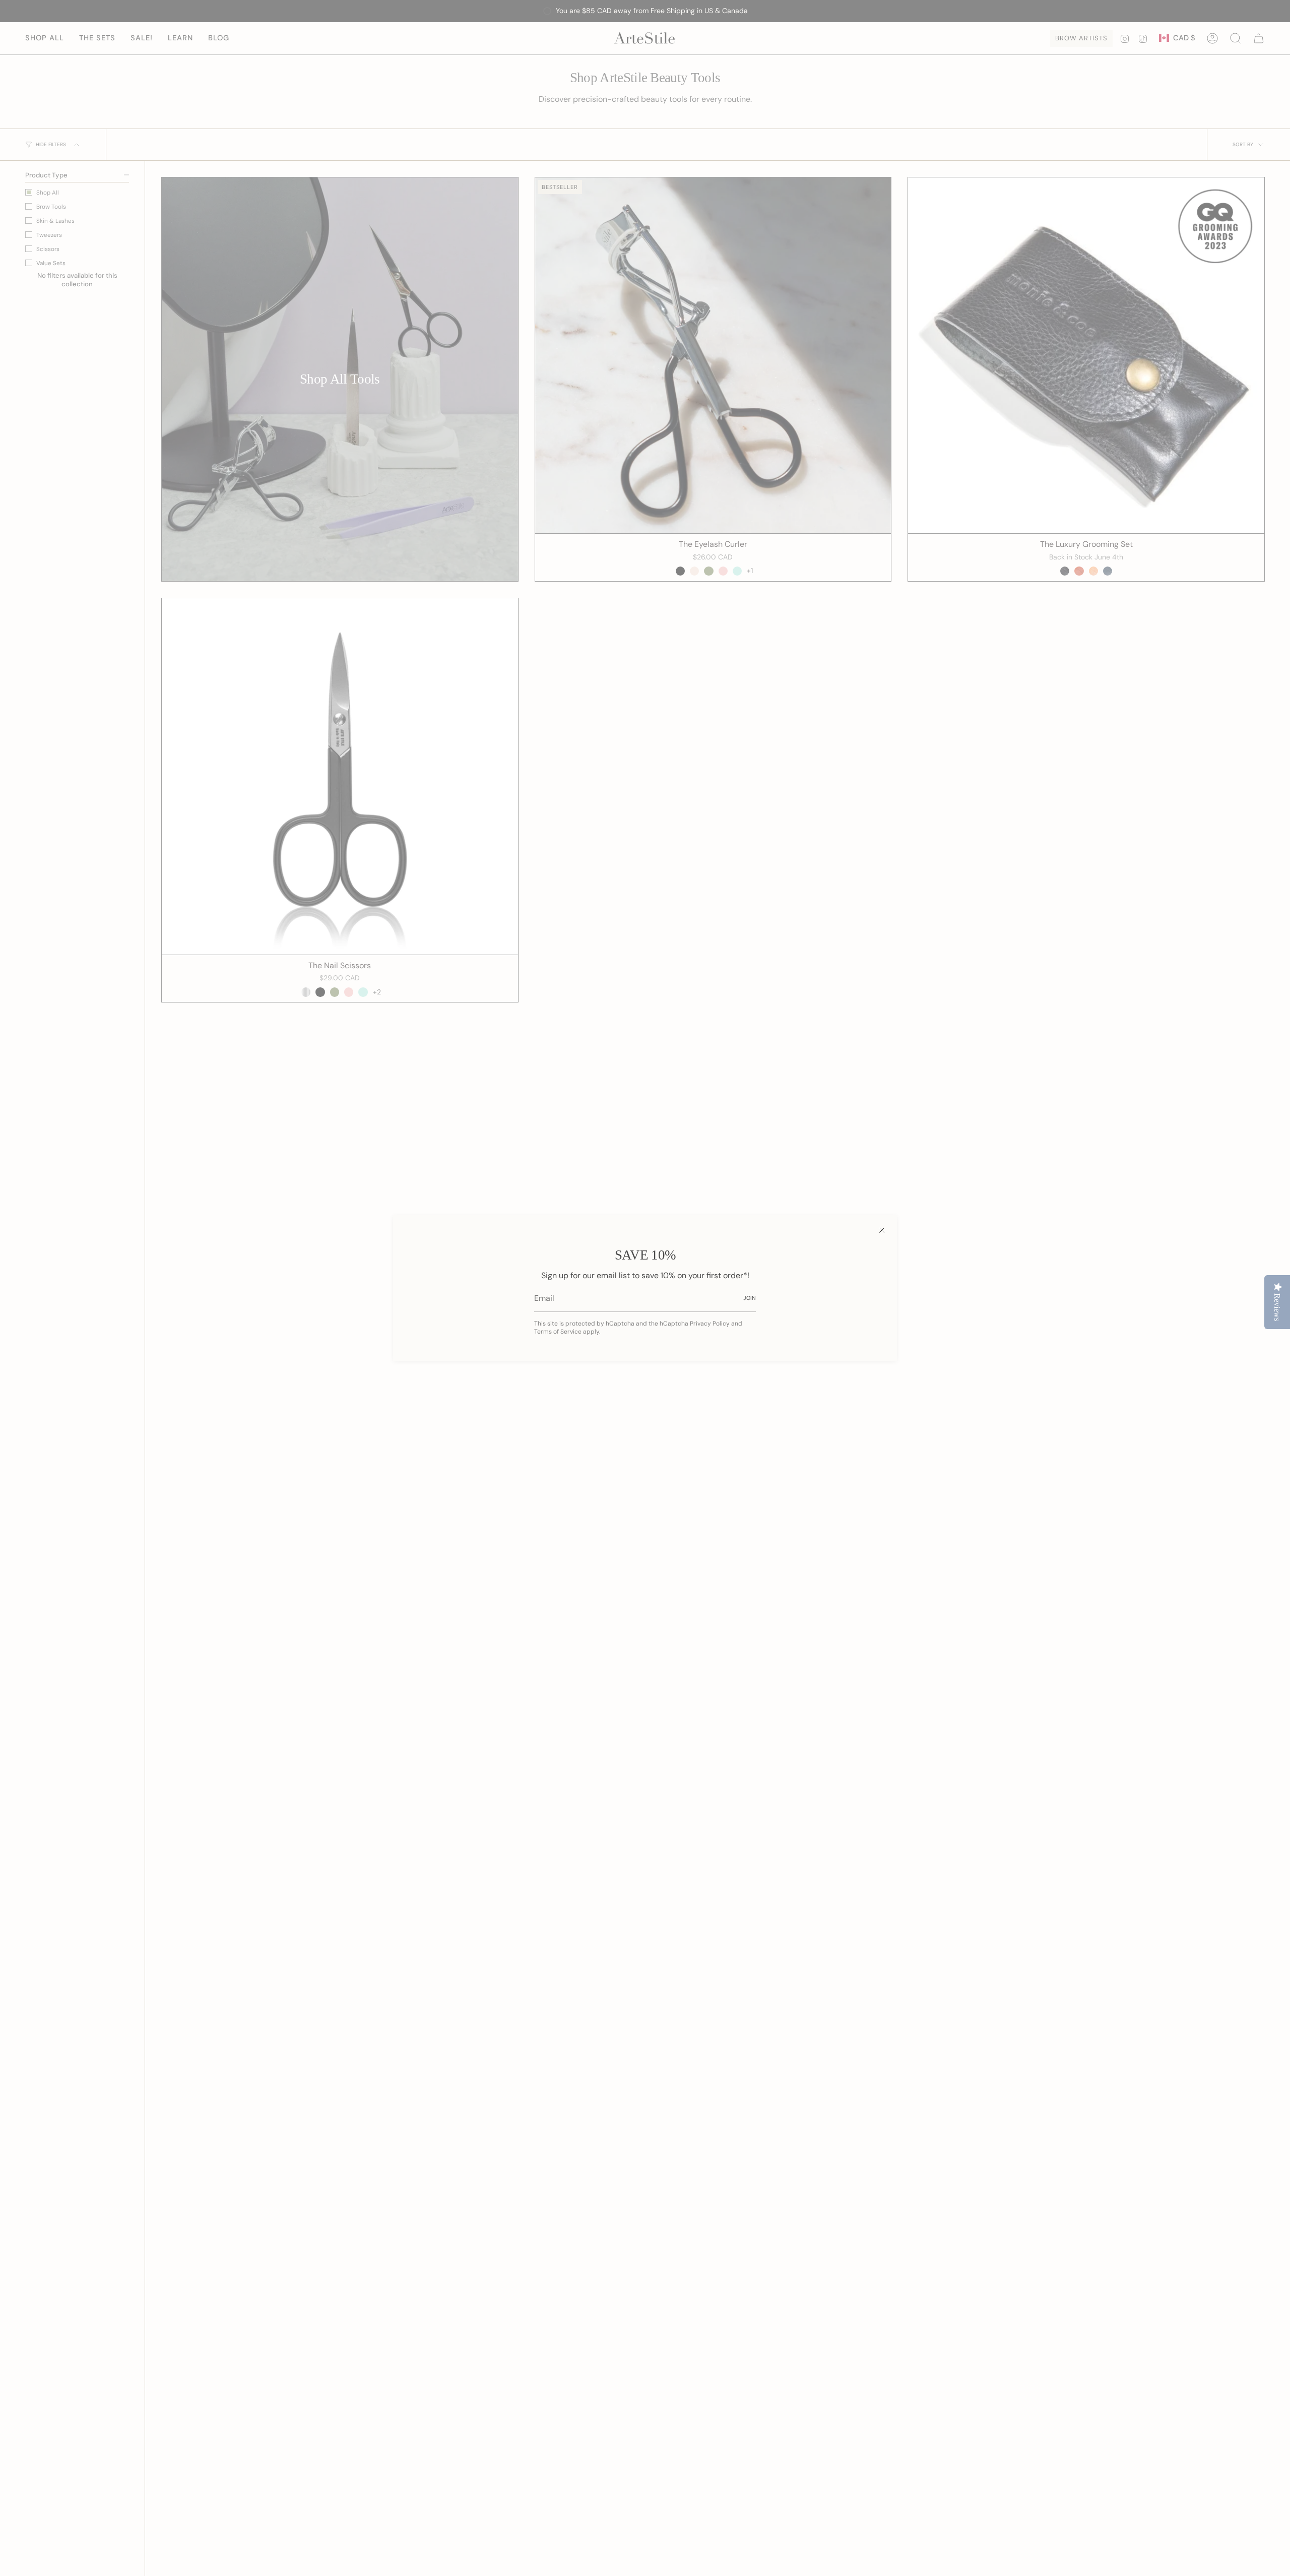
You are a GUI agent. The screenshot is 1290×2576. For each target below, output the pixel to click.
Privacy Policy (710, 1324)
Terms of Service (558, 1332)
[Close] (882, 1230)
